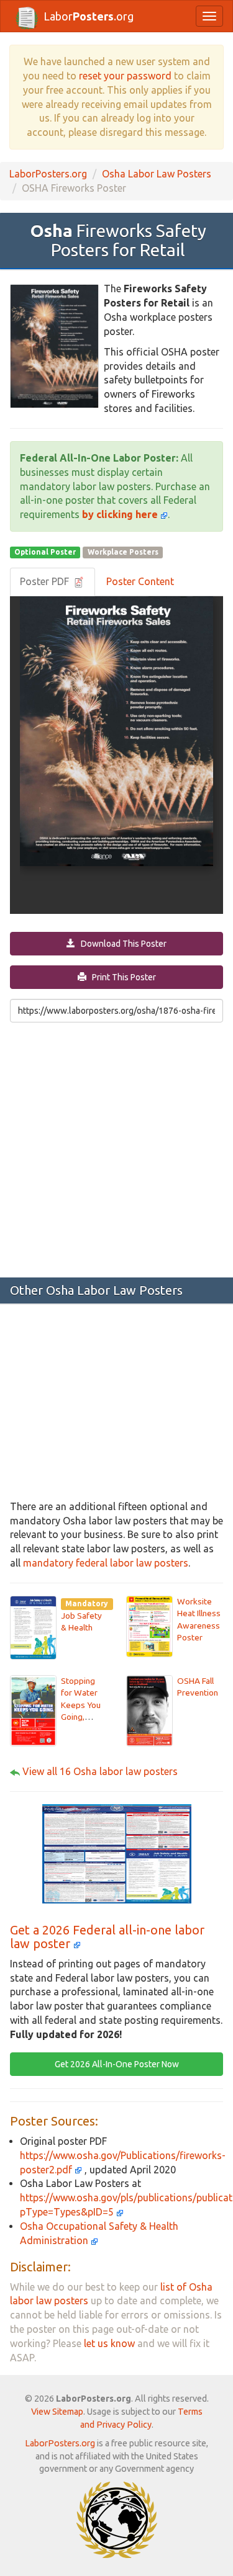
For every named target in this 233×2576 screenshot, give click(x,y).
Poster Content (140, 581)
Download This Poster (121, 944)
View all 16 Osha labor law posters (100, 1771)
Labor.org (89, 16)
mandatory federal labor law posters (106, 1563)
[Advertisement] (116, 1149)
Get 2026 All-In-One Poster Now (117, 2064)
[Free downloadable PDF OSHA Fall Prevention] (149, 1709)
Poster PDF (46, 581)
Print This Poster (121, 977)
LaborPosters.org (48, 174)
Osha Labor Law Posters (157, 174)
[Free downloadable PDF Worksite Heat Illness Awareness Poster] (149, 1626)
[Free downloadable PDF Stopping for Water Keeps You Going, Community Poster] (33, 1709)
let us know (109, 2343)
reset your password (125, 76)
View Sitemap (57, 2412)
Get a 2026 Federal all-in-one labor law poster (107, 1937)
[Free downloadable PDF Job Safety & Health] (33, 1627)
